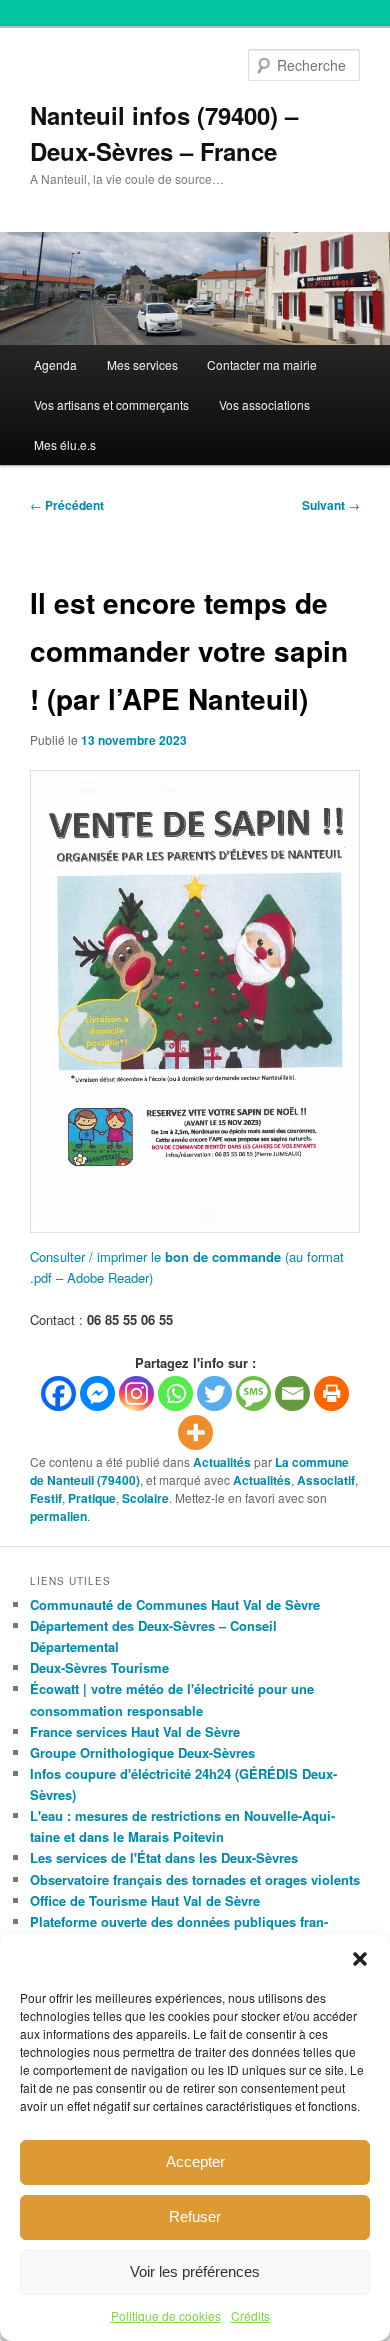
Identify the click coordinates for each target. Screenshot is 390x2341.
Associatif (326, 1480)
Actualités (222, 1462)
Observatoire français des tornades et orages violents (195, 1879)
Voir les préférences (195, 2271)
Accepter (195, 2161)
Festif (46, 1498)
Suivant (331, 505)
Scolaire (145, 1498)
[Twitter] (214, 1393)
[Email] (292, 1393)
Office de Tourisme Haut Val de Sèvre (145, 1900)
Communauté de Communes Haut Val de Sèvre (175, 1604)
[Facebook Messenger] (97, 1393)
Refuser (195, 2216)
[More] (195, 1432)
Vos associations (264, 404)
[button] (360, 1959)
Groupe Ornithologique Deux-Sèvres (142, 1752)
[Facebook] (58, 1393)
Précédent (67, 505)
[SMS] (253, 1393)
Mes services (142, 364)
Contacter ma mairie (262, 364)
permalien (58, 1516)
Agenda (55, 364)
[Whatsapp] (175, 1393)
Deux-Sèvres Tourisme (99, 1667)
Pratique (92, 1498)
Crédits (250, 2315)
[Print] (331, 1393)
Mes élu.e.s (65, 444)
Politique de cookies (166, 2315)
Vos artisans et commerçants (111, 404)
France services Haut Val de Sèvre (135, 1731)
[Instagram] (136, 1393)
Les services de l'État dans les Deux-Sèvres (164, 1857)
